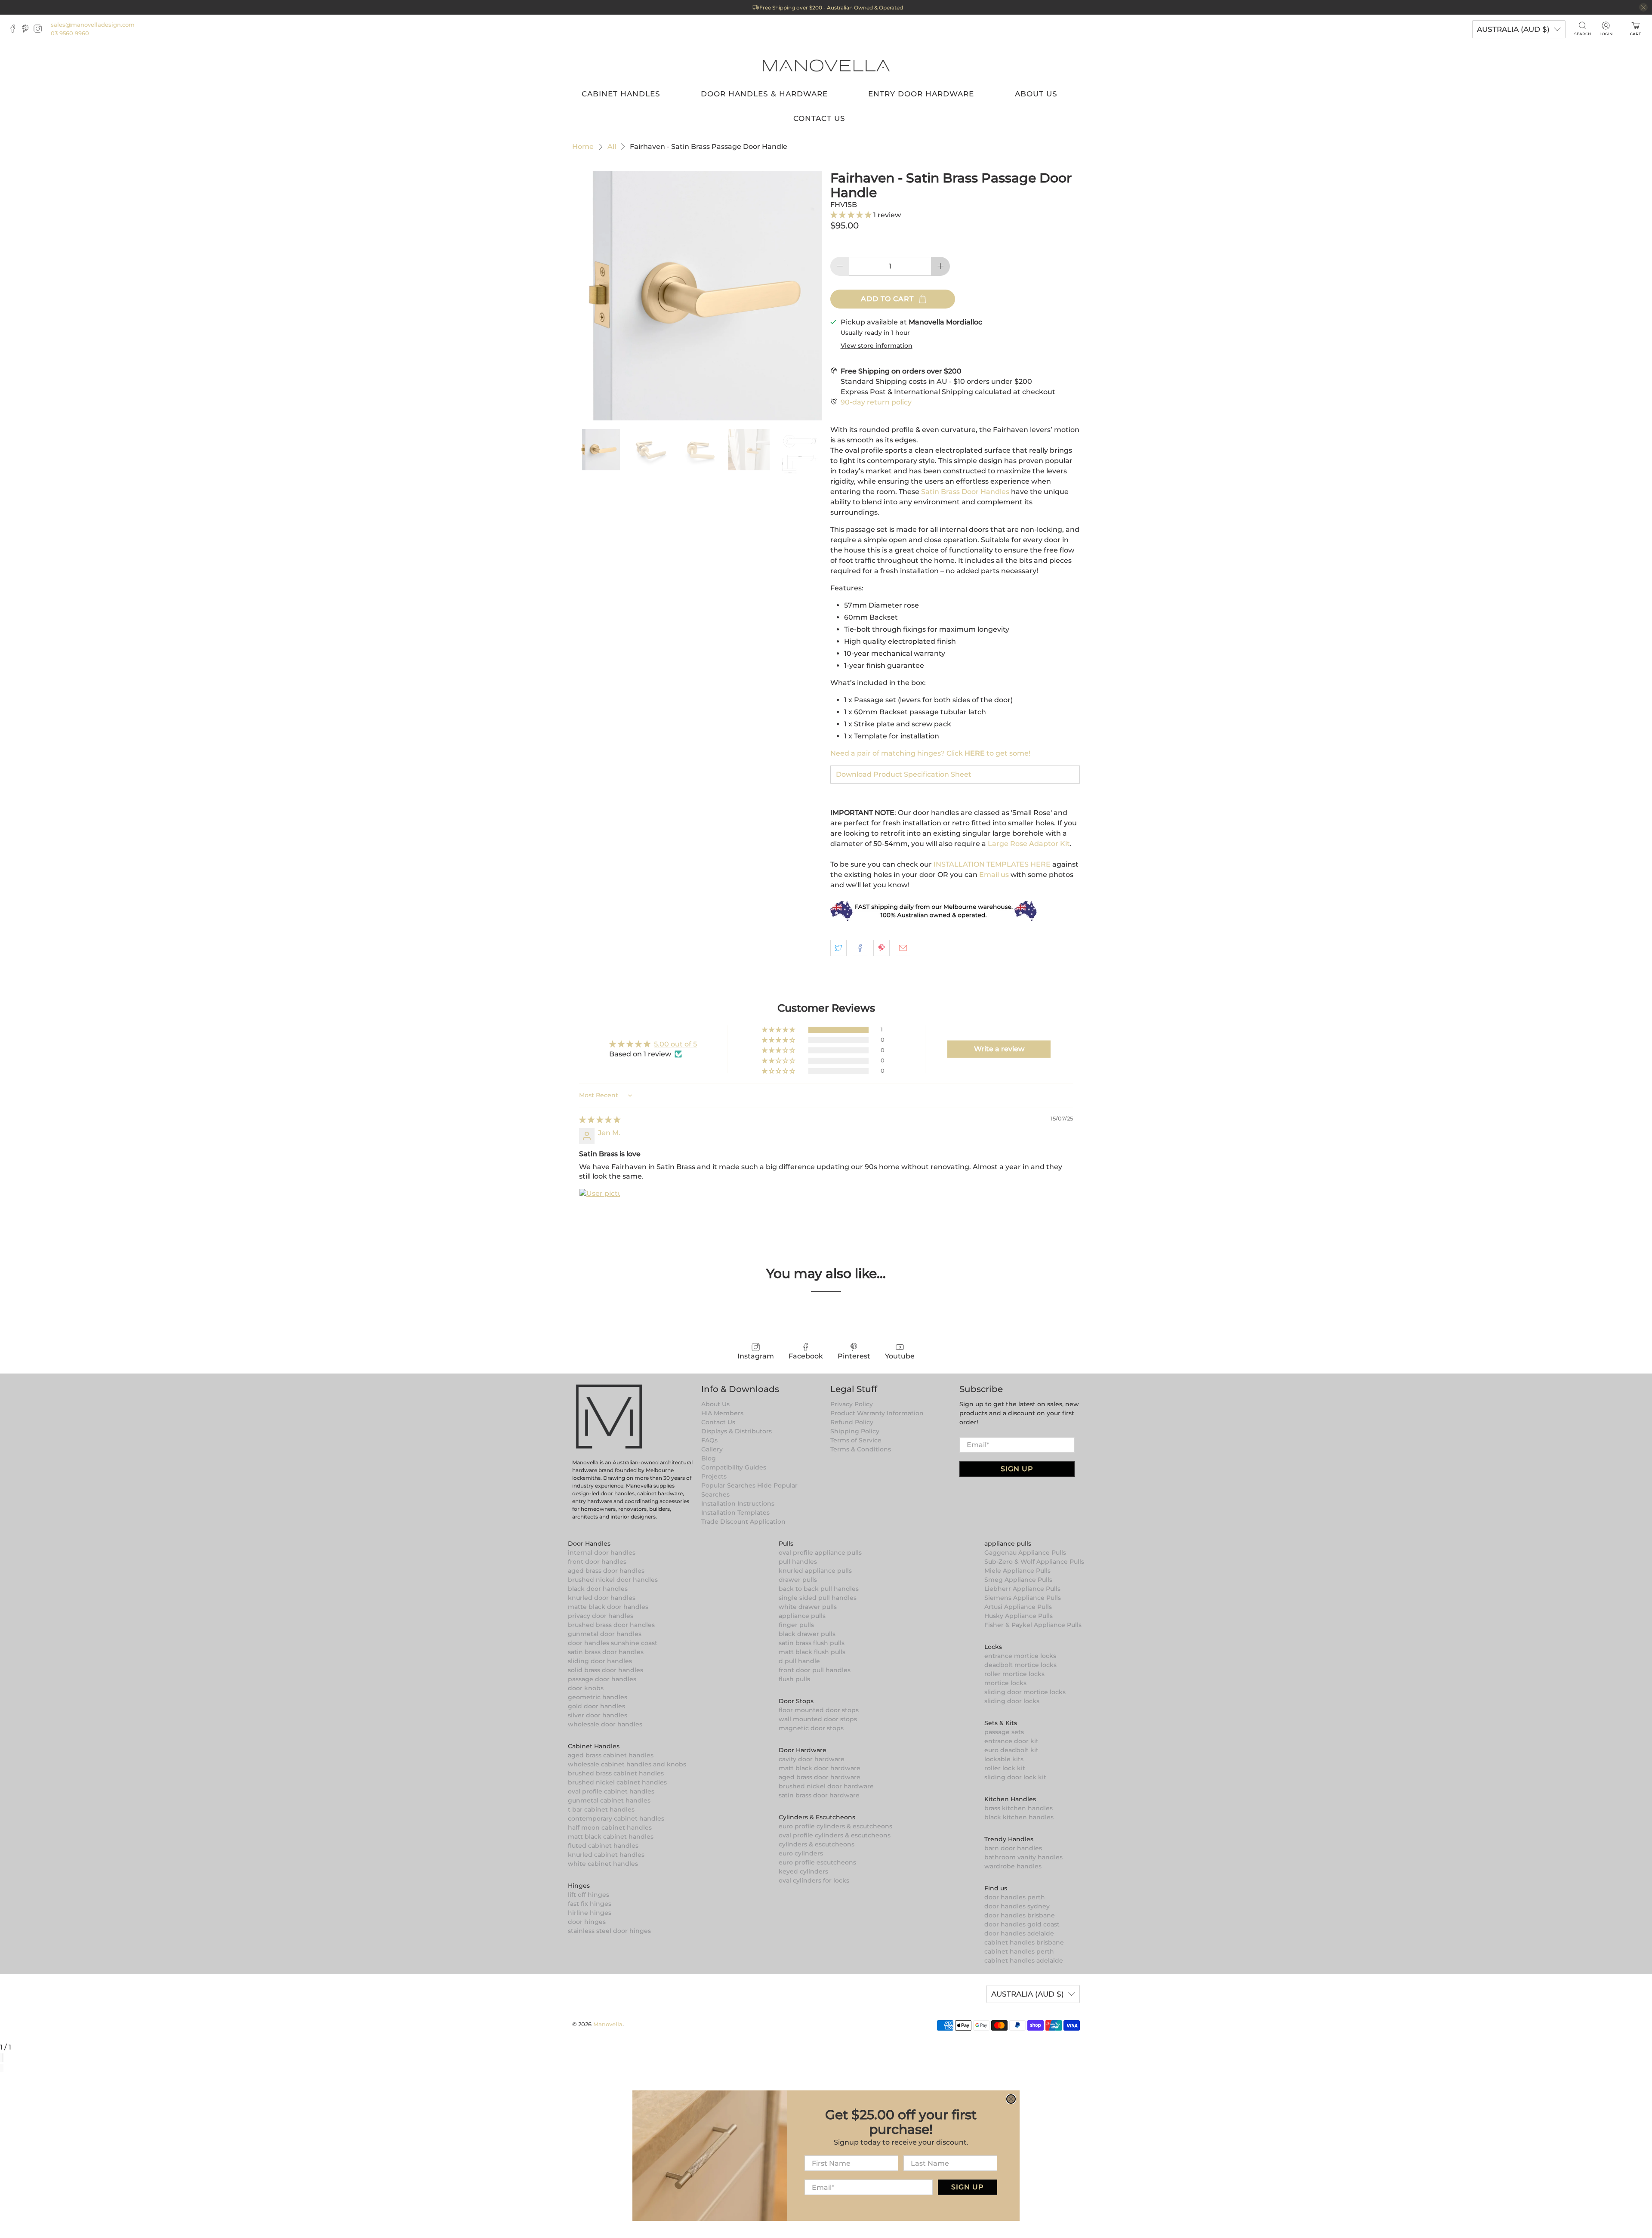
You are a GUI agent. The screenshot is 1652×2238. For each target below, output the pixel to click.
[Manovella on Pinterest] (27, 31)
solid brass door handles (606, 1670)
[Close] (3, 2058)
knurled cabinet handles (606, 1855)
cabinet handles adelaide (1024, 1960)
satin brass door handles (606, 1652)
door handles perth (1015, 1897)
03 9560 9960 (70, 33)
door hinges (587, 1922)
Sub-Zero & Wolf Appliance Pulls (1034, 1562)
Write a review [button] (999, 1049)
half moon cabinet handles (610, 1827)
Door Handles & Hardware (764, 94)
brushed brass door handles (611, 1625)
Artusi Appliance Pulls (1018, 1607)
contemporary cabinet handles (616, 1818)
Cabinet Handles (621, 94)
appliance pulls (802, 1616)
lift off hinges (589, 1895)
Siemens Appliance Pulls (1023, 1598)
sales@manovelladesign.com (93, 25)
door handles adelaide (1019, 1933)
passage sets (1004, 1732)
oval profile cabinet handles (611, 1791)
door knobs (586, 1688)
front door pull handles (815, 1670)
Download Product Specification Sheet (904, 774)
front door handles (597, 1562)
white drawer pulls (808, 1607)
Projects (714, 1476)
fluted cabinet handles (603, 1846)
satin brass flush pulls (812, 1643)
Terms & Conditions (861, 1449)
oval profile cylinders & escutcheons (835, 1835)
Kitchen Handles (1010, 1799)
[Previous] (1, 2068)
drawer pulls (798, 1580)
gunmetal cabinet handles (609, 1800)
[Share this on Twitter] (838, 948)
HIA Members (722, 1413)
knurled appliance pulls (815, 1571)
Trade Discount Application (743, 1522)
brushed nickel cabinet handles (617, 1782)
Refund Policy (852, 1422)
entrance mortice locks (1020, 1656)
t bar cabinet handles (601, 1809)
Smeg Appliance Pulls (1018, 1580)
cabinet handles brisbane (1024, 1942)
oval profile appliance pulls (820, 1553)
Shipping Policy (855, 1431)
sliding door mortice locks (1025, 1692)
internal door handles (602, 1553)
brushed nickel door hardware (826, 1786)
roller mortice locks (1014, 1674)
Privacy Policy (852, 1404)
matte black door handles (608, 1607)
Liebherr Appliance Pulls (1022, 1589)
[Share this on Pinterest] (881, 948)
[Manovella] (826, 65)
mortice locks (1005, 1683)
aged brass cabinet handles (611, 1755)
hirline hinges (590, 1913)
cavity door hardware (812, 1759)
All (612, 147)
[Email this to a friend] (903, 948)
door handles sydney (1017, 1906)
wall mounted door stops (818, 1719)
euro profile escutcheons (817, 1862)
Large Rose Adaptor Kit (1028, 844)
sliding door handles (600, 1661)
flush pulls (794, 1679)
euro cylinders (801, 1853)
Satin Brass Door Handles (965, 492)
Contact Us (819, 118)
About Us (1036, 94)
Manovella (608, 2024)
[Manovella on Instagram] (40, 31)
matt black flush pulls (812, 1652)
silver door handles (598, 1715)
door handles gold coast (1022, 1924)
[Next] (3, 2068)
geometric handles (598, 1697)
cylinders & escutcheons (817, 1844)
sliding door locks (1012, 1701)
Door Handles (589, 1543)
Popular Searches (728, 1485)
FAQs (709, 1440)
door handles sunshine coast (613, 1643)
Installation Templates (735, 1513)
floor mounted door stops (819, 1710)
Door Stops (796, 1701)
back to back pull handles (819, 1589)
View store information (877, 346)
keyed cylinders (803, 1871)
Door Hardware (803, 1750)
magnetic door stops (811, 1728)
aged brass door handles (606, 1571)
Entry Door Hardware (921, 94)
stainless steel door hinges (609, 1931)
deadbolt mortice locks (1020, 1665)
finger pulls (796, 1625)
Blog (709, 1458)
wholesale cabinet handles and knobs (627, 1764)
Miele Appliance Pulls (1017, 1571)
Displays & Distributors (737, 1431)
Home (583, 147)
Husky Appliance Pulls (1019, 1616)
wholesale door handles (605, 1724)
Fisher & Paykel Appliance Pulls (1033, 1625)
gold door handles (596, 1706)
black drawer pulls (807, 1634)
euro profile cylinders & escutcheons (835, 1826)
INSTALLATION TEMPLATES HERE (992, 864)
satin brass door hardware (819, 1795)
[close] (1643, 7)
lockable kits (1004, 1759)
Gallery (712, 1449)
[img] (600, 1120)
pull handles (798, 1562)
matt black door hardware (820, 1768)
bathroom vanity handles (1023, 1857)
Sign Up (1017, 1469)
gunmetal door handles (605, 1634)
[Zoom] (1, 2058)
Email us (994, 875)
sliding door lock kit (1015, 1777)
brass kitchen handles (1019, 1808)
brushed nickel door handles (613, 1580)
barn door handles (1013, 1848)
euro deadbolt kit (1011, 1750)
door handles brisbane (1020, 1915)
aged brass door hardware (820, 1777)
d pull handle (799, 1661)
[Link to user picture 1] (600, 1209)
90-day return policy (876, 402)
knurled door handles (602, 1598)
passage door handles (602, 1679)
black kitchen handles (1019, 1817)
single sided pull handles (818, 1598)
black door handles (598, 1589)
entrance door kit (1011, 1741)
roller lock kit (1005, 1768)
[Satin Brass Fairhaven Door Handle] (697, 296)
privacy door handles (601, 1616)
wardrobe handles (1013, 1866)
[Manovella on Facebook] (15, 31)
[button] (852, 215)
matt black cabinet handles (611, 1837)
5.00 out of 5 (675, 1044)
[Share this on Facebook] (860, 948)
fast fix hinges (590, 1904)
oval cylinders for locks (814, 1880)
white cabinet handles (603, 1864)
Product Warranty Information (877, 1413)
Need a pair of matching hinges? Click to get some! (930, 753)
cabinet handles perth (1019, 1951)
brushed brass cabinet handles (616, 1773)
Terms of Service (856, 1440)
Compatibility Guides (734, 1467)
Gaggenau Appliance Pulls (1025, 1553)
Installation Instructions (738, 1503)
